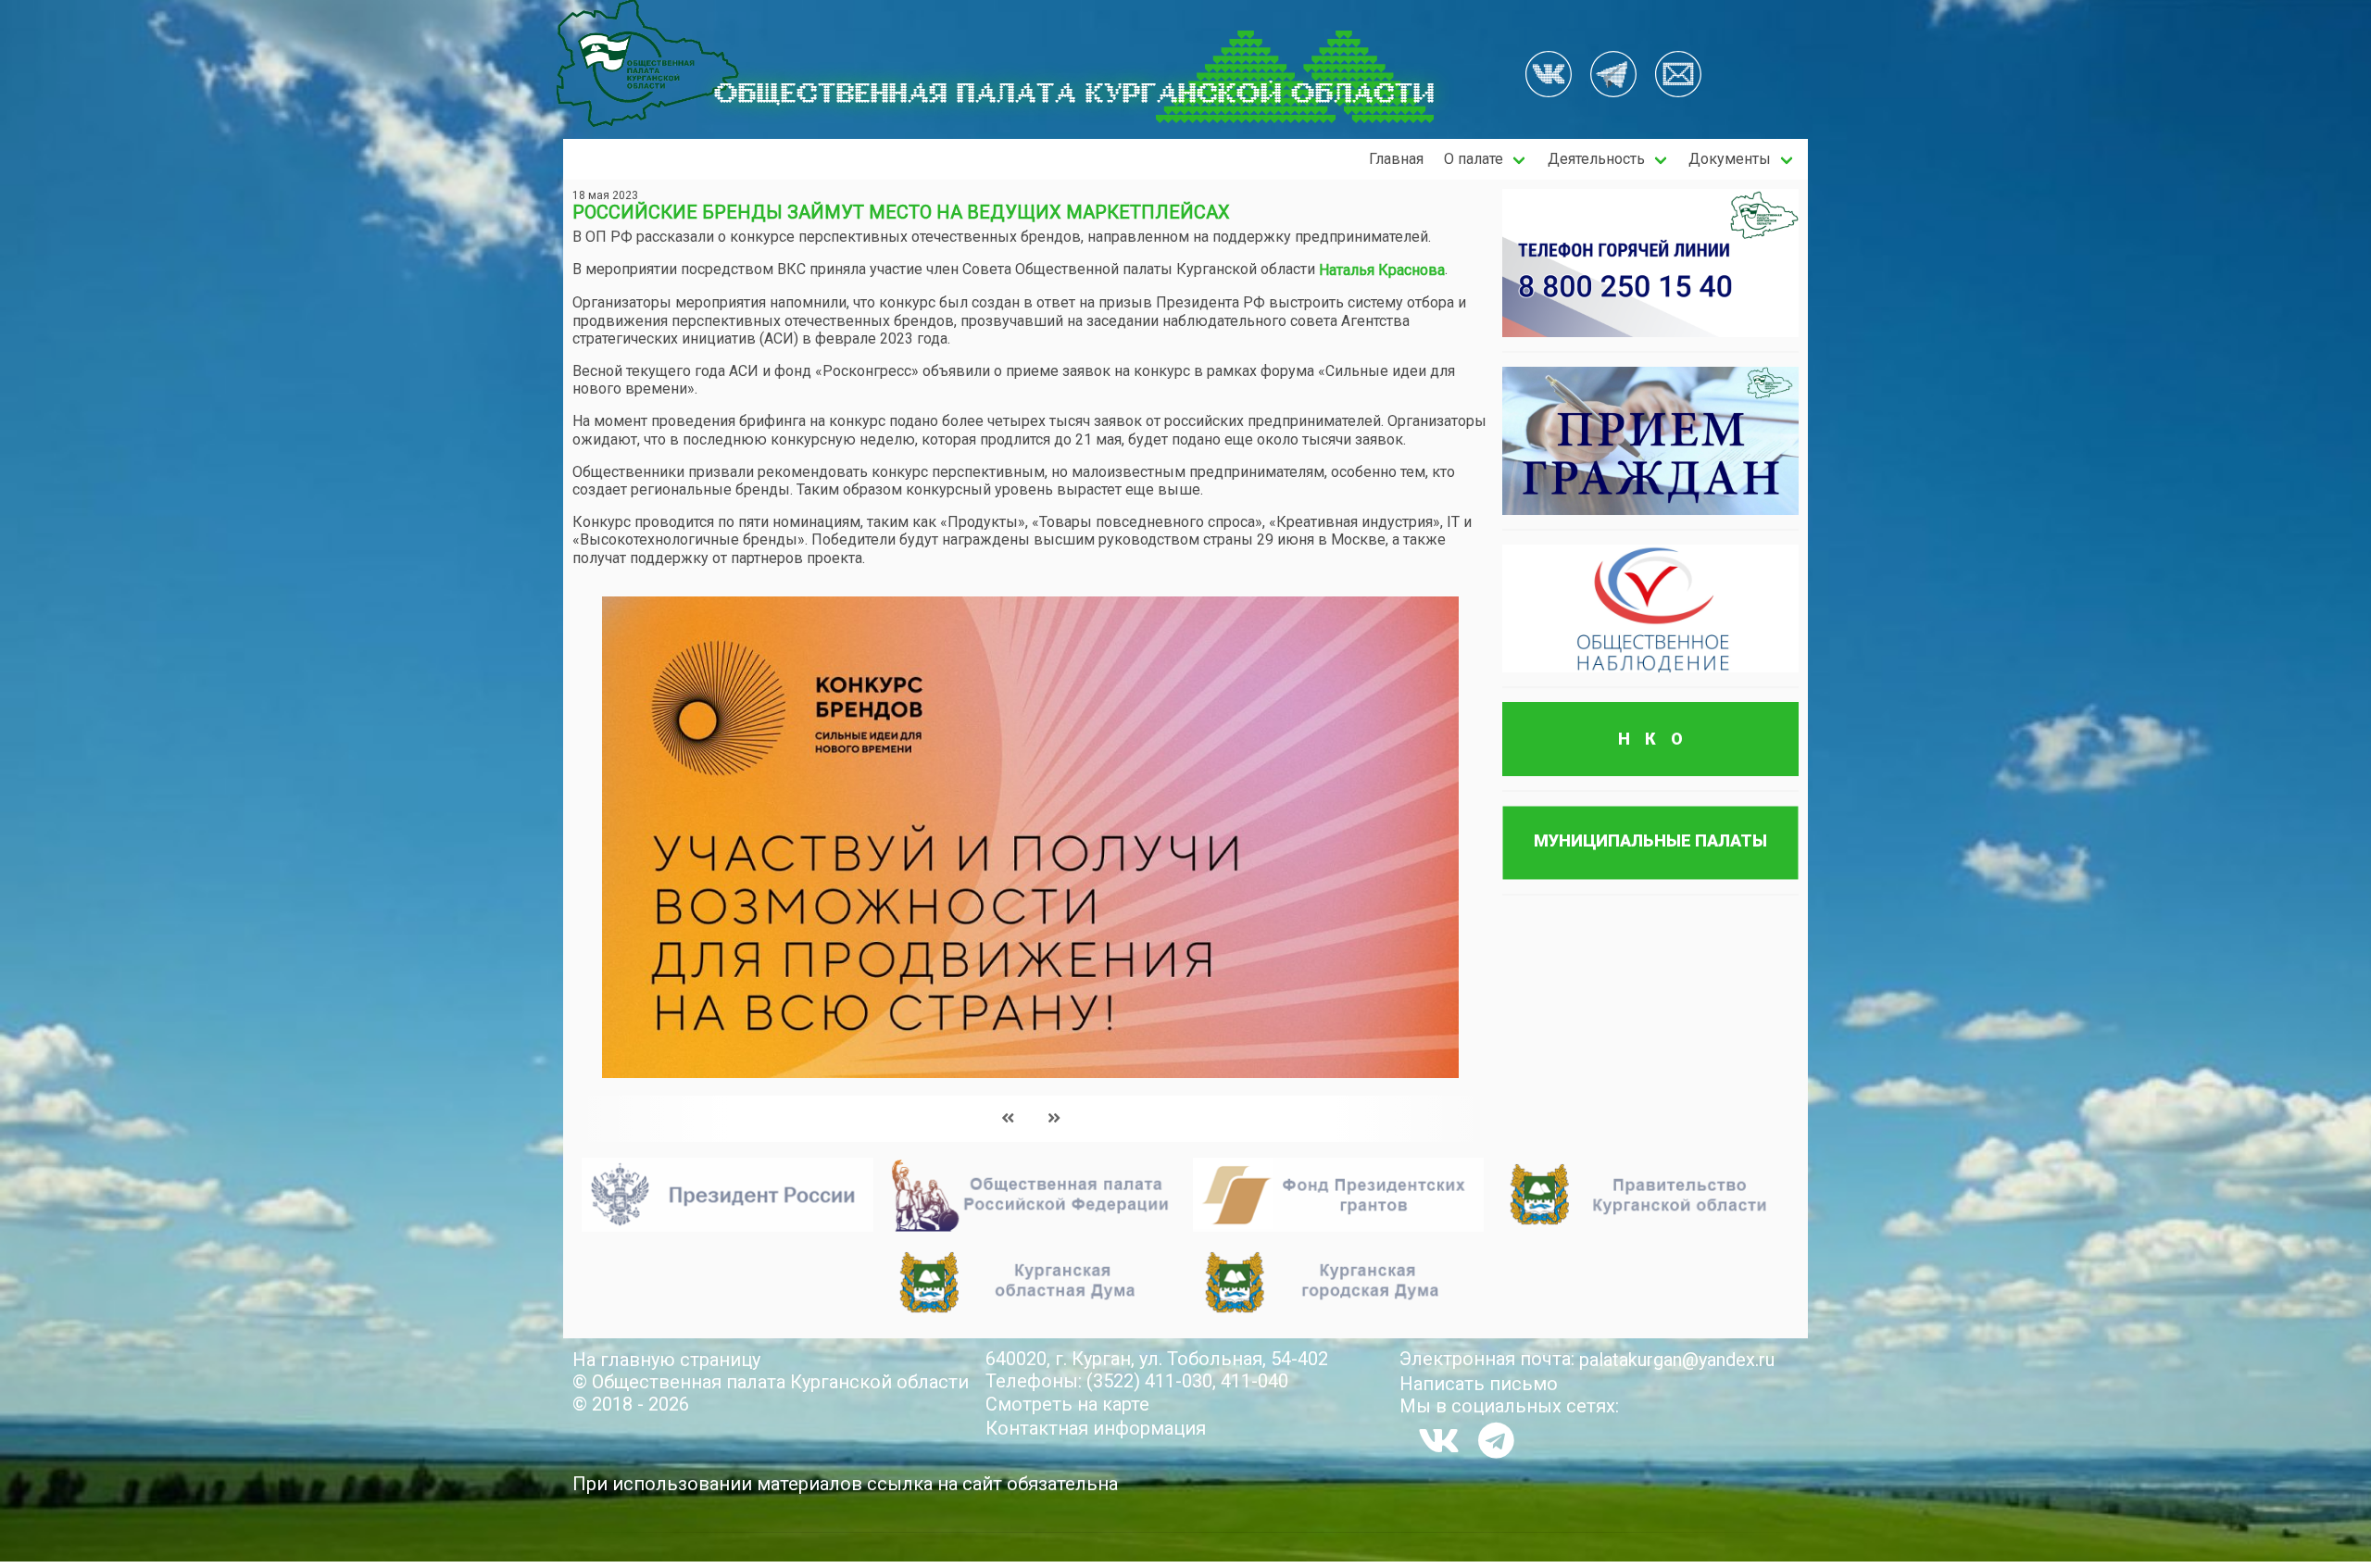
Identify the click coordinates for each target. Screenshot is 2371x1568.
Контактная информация (1096, 1428)
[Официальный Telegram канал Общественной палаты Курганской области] (1496, 1440)
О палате (1474, 159)
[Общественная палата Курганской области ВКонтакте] (1439, 1440)
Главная (1396, 159)
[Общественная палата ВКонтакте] (1549, 76)
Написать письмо (1479, 1384)
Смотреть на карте (1067, 1404)
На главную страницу (666, 1360)
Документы (1730, 159)
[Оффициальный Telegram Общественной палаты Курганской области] (1613, 76)
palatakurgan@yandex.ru (1677, 1360)
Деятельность (1596, 159)
